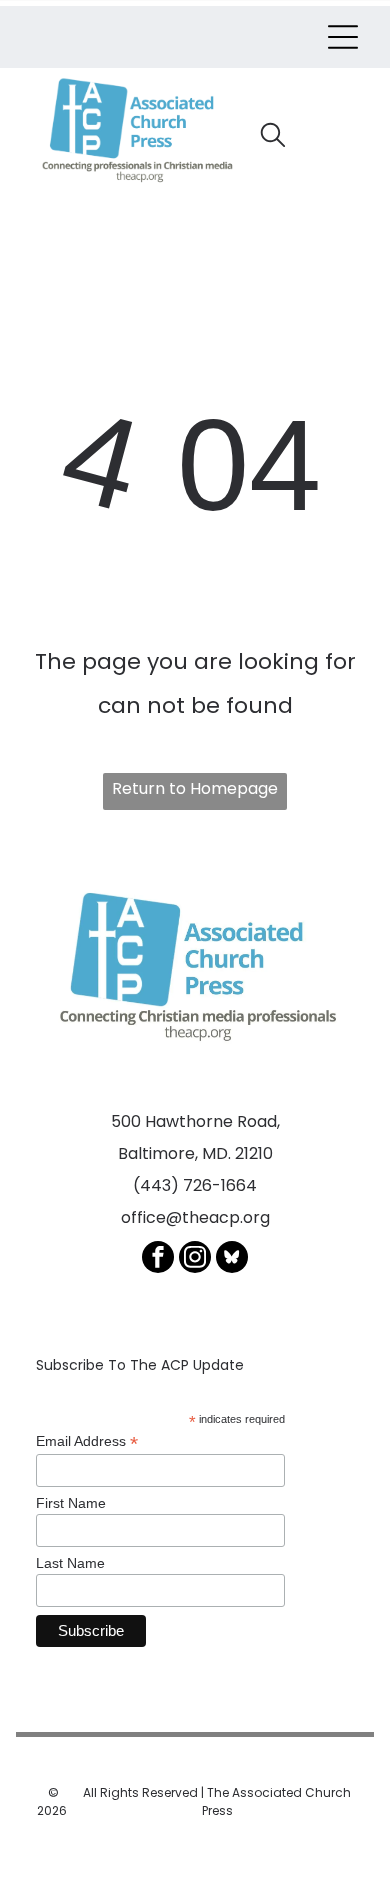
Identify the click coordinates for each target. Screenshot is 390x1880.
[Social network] (232, 1259)
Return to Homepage (195, 788)
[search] (273, 138)
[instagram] (195, 1259)
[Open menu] (343, 37)
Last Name (70, 1563)
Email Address (87, 1441)
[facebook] (158, 1259)
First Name (71, 1503)
